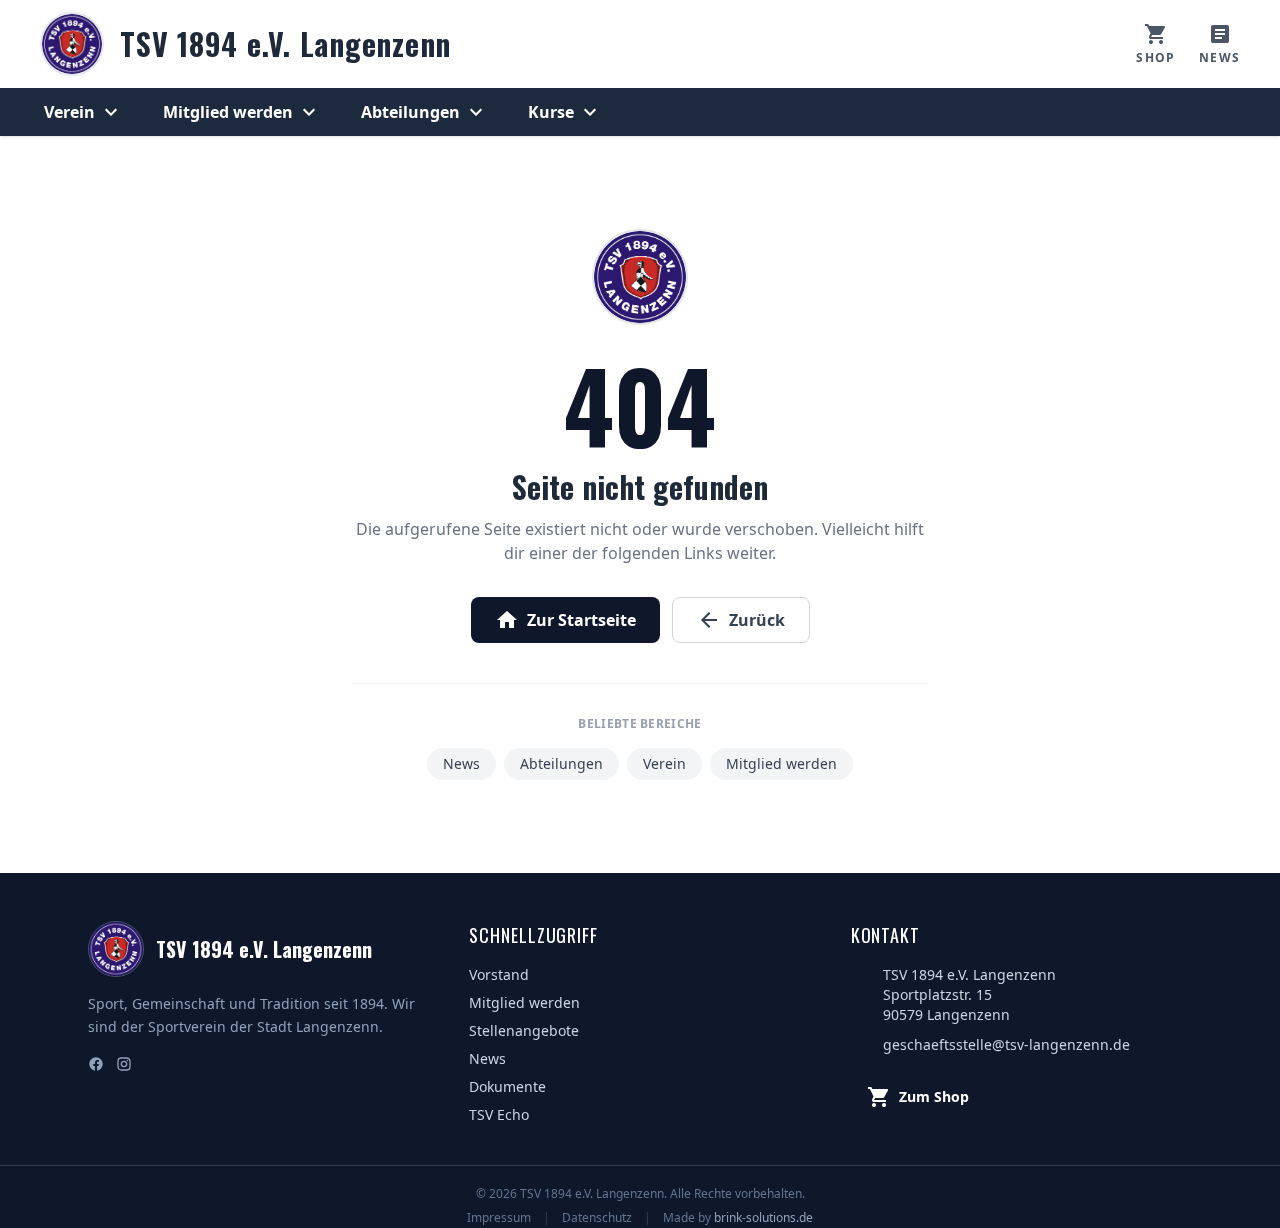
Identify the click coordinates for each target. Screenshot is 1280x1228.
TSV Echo (499, 1114)
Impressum (499, 1218)
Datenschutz (597, 1218)
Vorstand (499, 974)
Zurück (741, 620)
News (461, 763)
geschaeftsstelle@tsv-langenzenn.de (1006, 1044)
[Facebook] (96, 1066)
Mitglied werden (242, 112)
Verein (83, 112)
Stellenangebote (524, 1030)
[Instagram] (124, 1066)
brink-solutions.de (763, 1217)
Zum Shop (918, 1097)
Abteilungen (424, 112)
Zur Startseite (565, 620)
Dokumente (507, 1086)
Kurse (565, 112)
